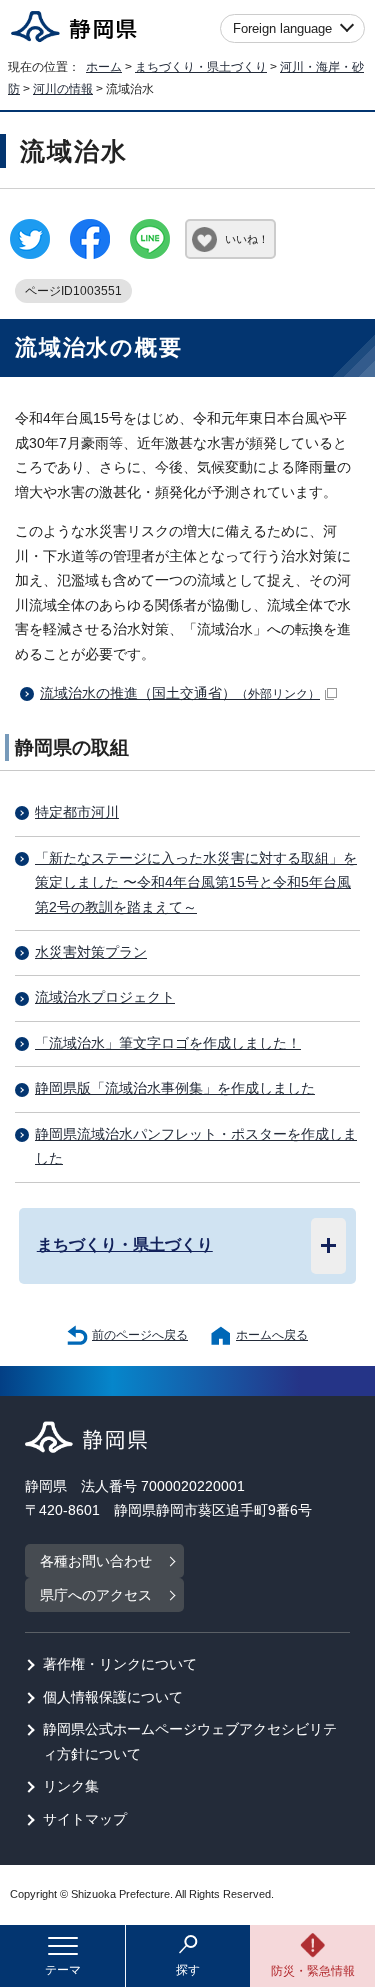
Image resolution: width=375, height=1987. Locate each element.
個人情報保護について (113, 1697)
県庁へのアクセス (96, 1595)
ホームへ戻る (272, 1335)
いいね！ (247, 239)
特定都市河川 (77, 812)
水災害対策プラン (91, 952)
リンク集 (71, 1786)
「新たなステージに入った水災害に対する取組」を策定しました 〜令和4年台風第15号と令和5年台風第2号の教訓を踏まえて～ (196, 883)
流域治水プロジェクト (105, 997)
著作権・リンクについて (120, 1664)
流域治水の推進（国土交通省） (180, 693)
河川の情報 (63, 89)
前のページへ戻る (140, 1335)
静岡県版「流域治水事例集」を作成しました (175, 1088)
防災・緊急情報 (313, 1971)
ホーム (104, 67)
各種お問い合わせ (96, 1561)
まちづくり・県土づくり (201, 67)
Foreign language (282, 28)
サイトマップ (85, 1819)
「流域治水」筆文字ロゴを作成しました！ (168, 1043)
